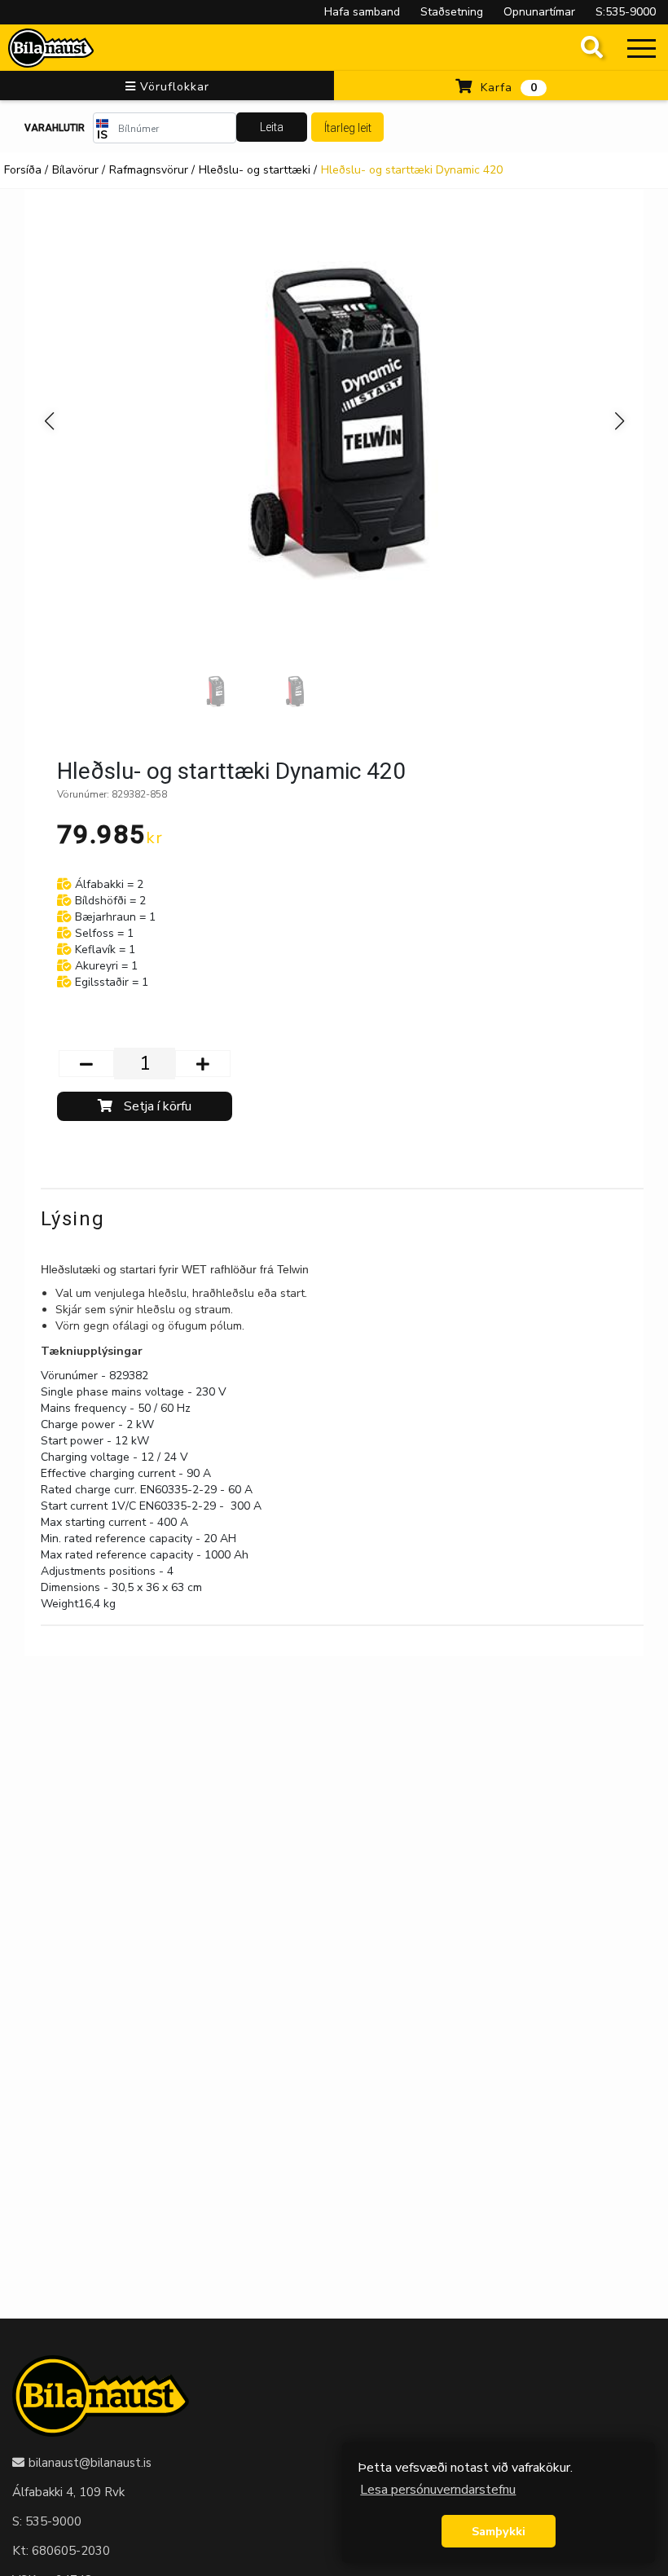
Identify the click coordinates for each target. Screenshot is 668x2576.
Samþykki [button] (499, 2531)
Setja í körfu (156, 1106)
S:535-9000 (626, 12)
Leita (272, 127)
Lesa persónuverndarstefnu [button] (438, 2490)
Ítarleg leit (348, 128)
